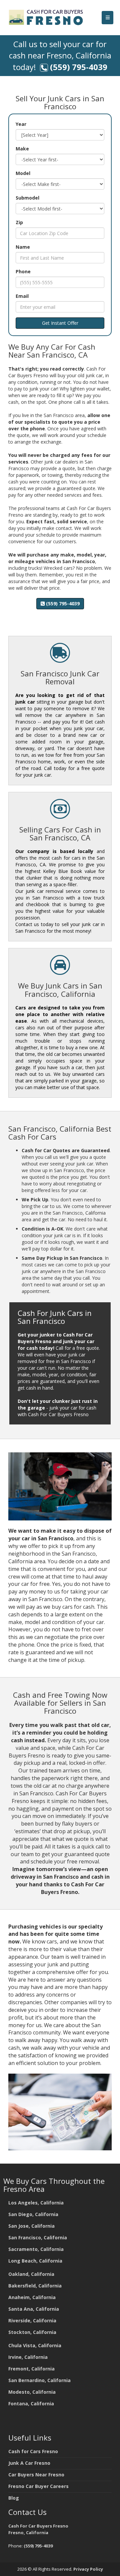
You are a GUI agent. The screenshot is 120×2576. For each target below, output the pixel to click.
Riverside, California (32, 2320)
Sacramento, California (36, 2249)
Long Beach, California (35, 2261)
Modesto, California (32, 2392)
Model (23, 173)
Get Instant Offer (60, 323)
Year (21, 124)
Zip (19, 222)
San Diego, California (33, 2214)
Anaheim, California (32, 2297)
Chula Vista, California (35, 2345)
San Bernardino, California (39, 2380)
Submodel (27, 198)
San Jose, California (31, 2226)
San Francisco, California (38, 2237)
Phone (23, 271)
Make (22, 149)
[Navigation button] (107, 18)
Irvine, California (28, 2357)
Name (23, 247)
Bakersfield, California (35, 2286)
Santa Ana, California (34, 2309)
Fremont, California (31, 2369)
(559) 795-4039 (79, 67)
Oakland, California (31, 2274)
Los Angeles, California (36, 2203)
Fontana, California (31, 2404)
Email (22, 296)
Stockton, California (32, 2332)
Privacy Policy (88, 2569)
